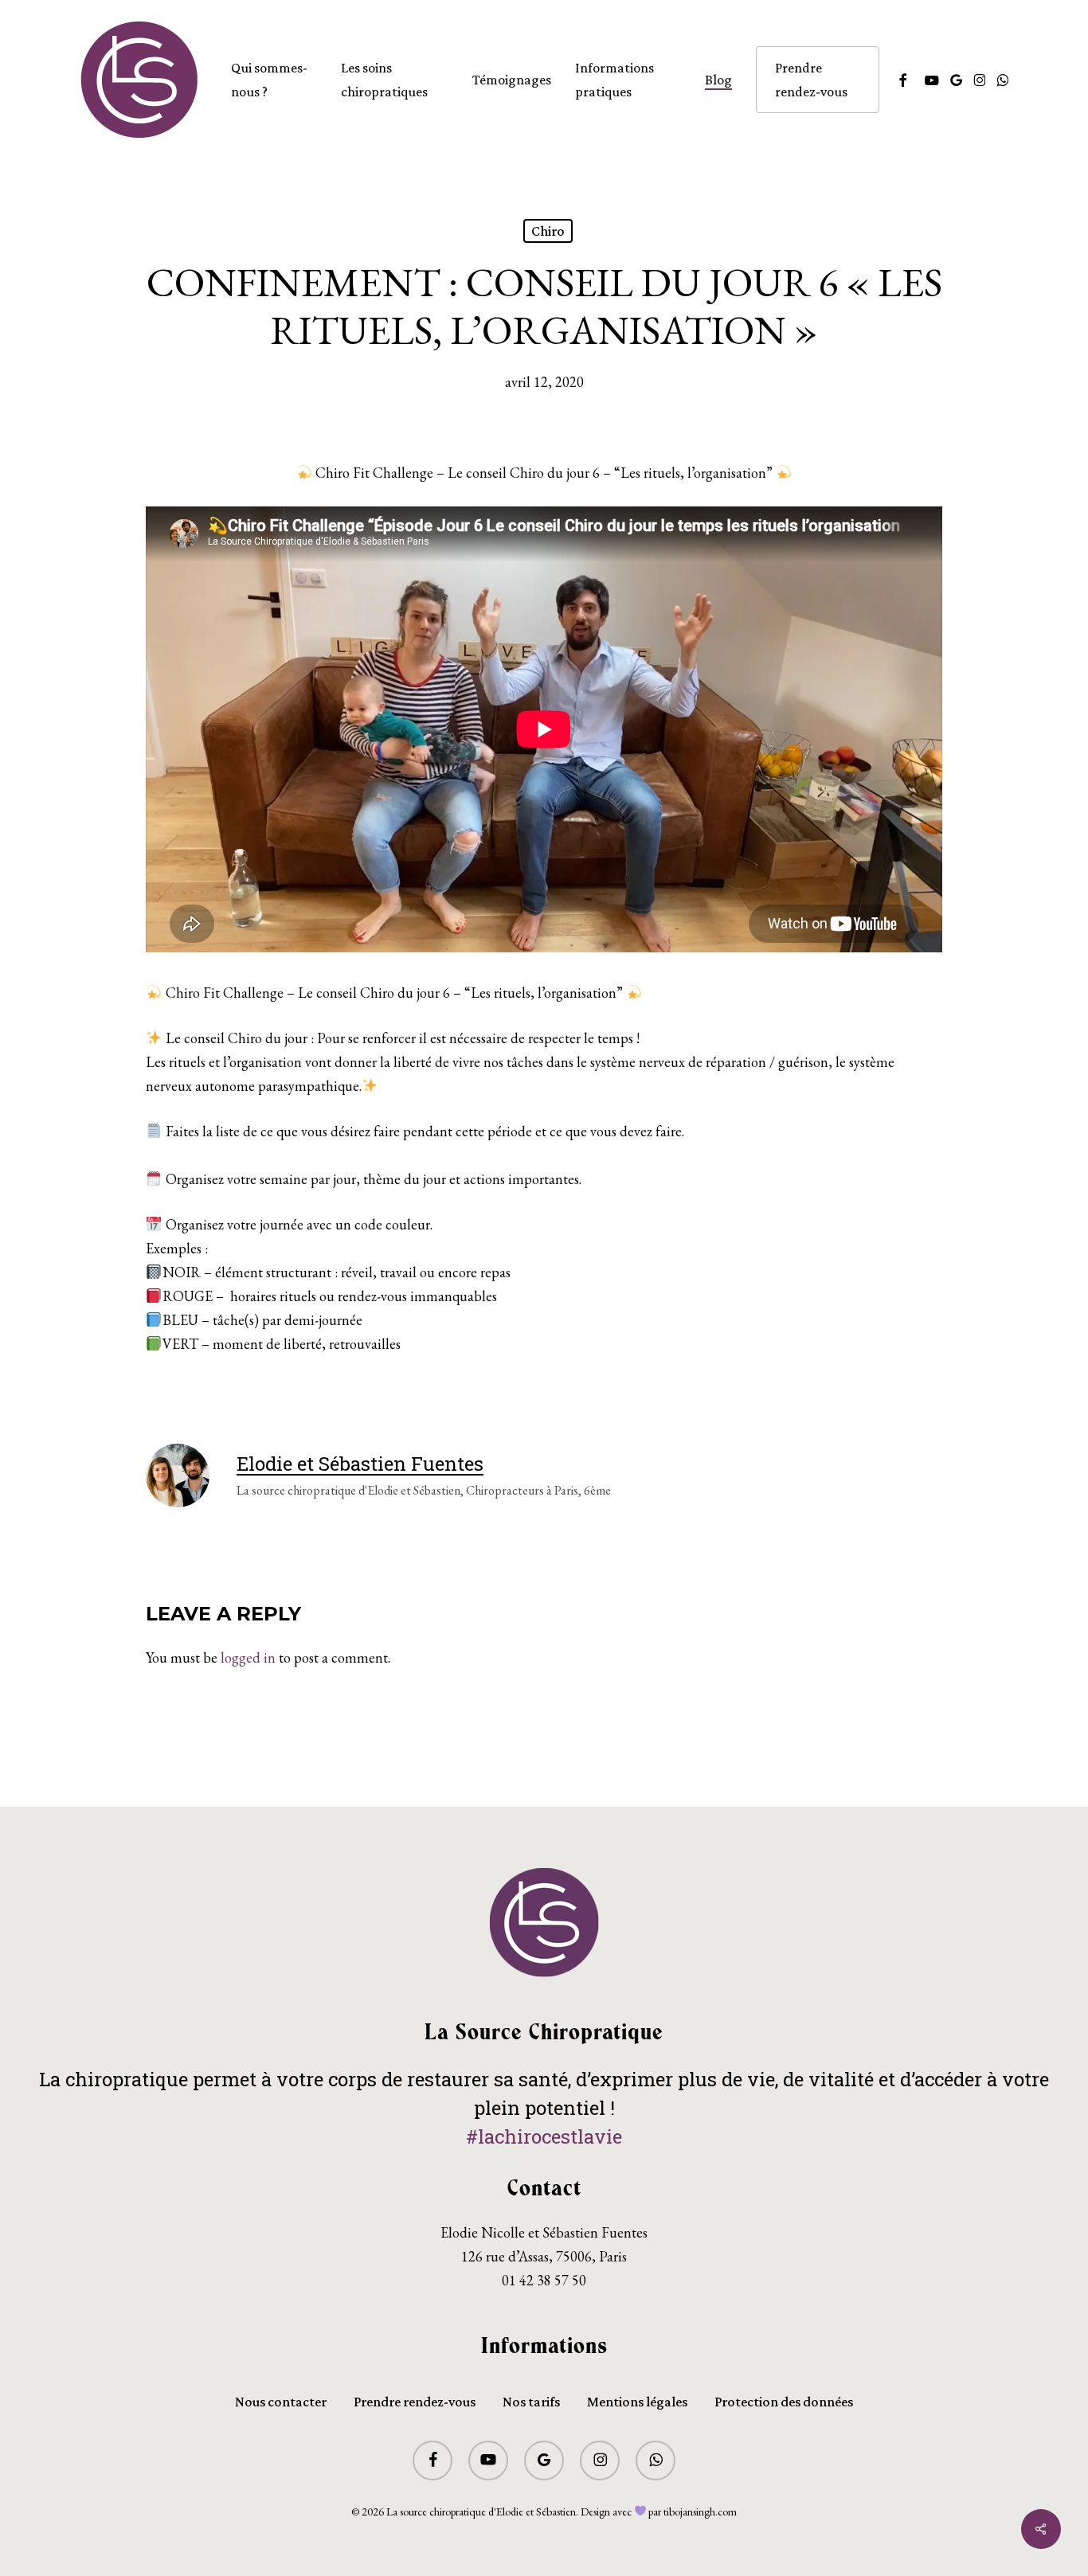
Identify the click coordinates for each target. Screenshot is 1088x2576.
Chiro (548, 231)
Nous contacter (281, 2402)
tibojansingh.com (700, 2512)
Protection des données (784, 2402)
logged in (248, 1657)
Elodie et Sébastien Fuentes (360, 1464)
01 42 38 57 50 (544, 2280)
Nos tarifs (531, 2402)
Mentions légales (637, 2402)
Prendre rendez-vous (415, 2402)
